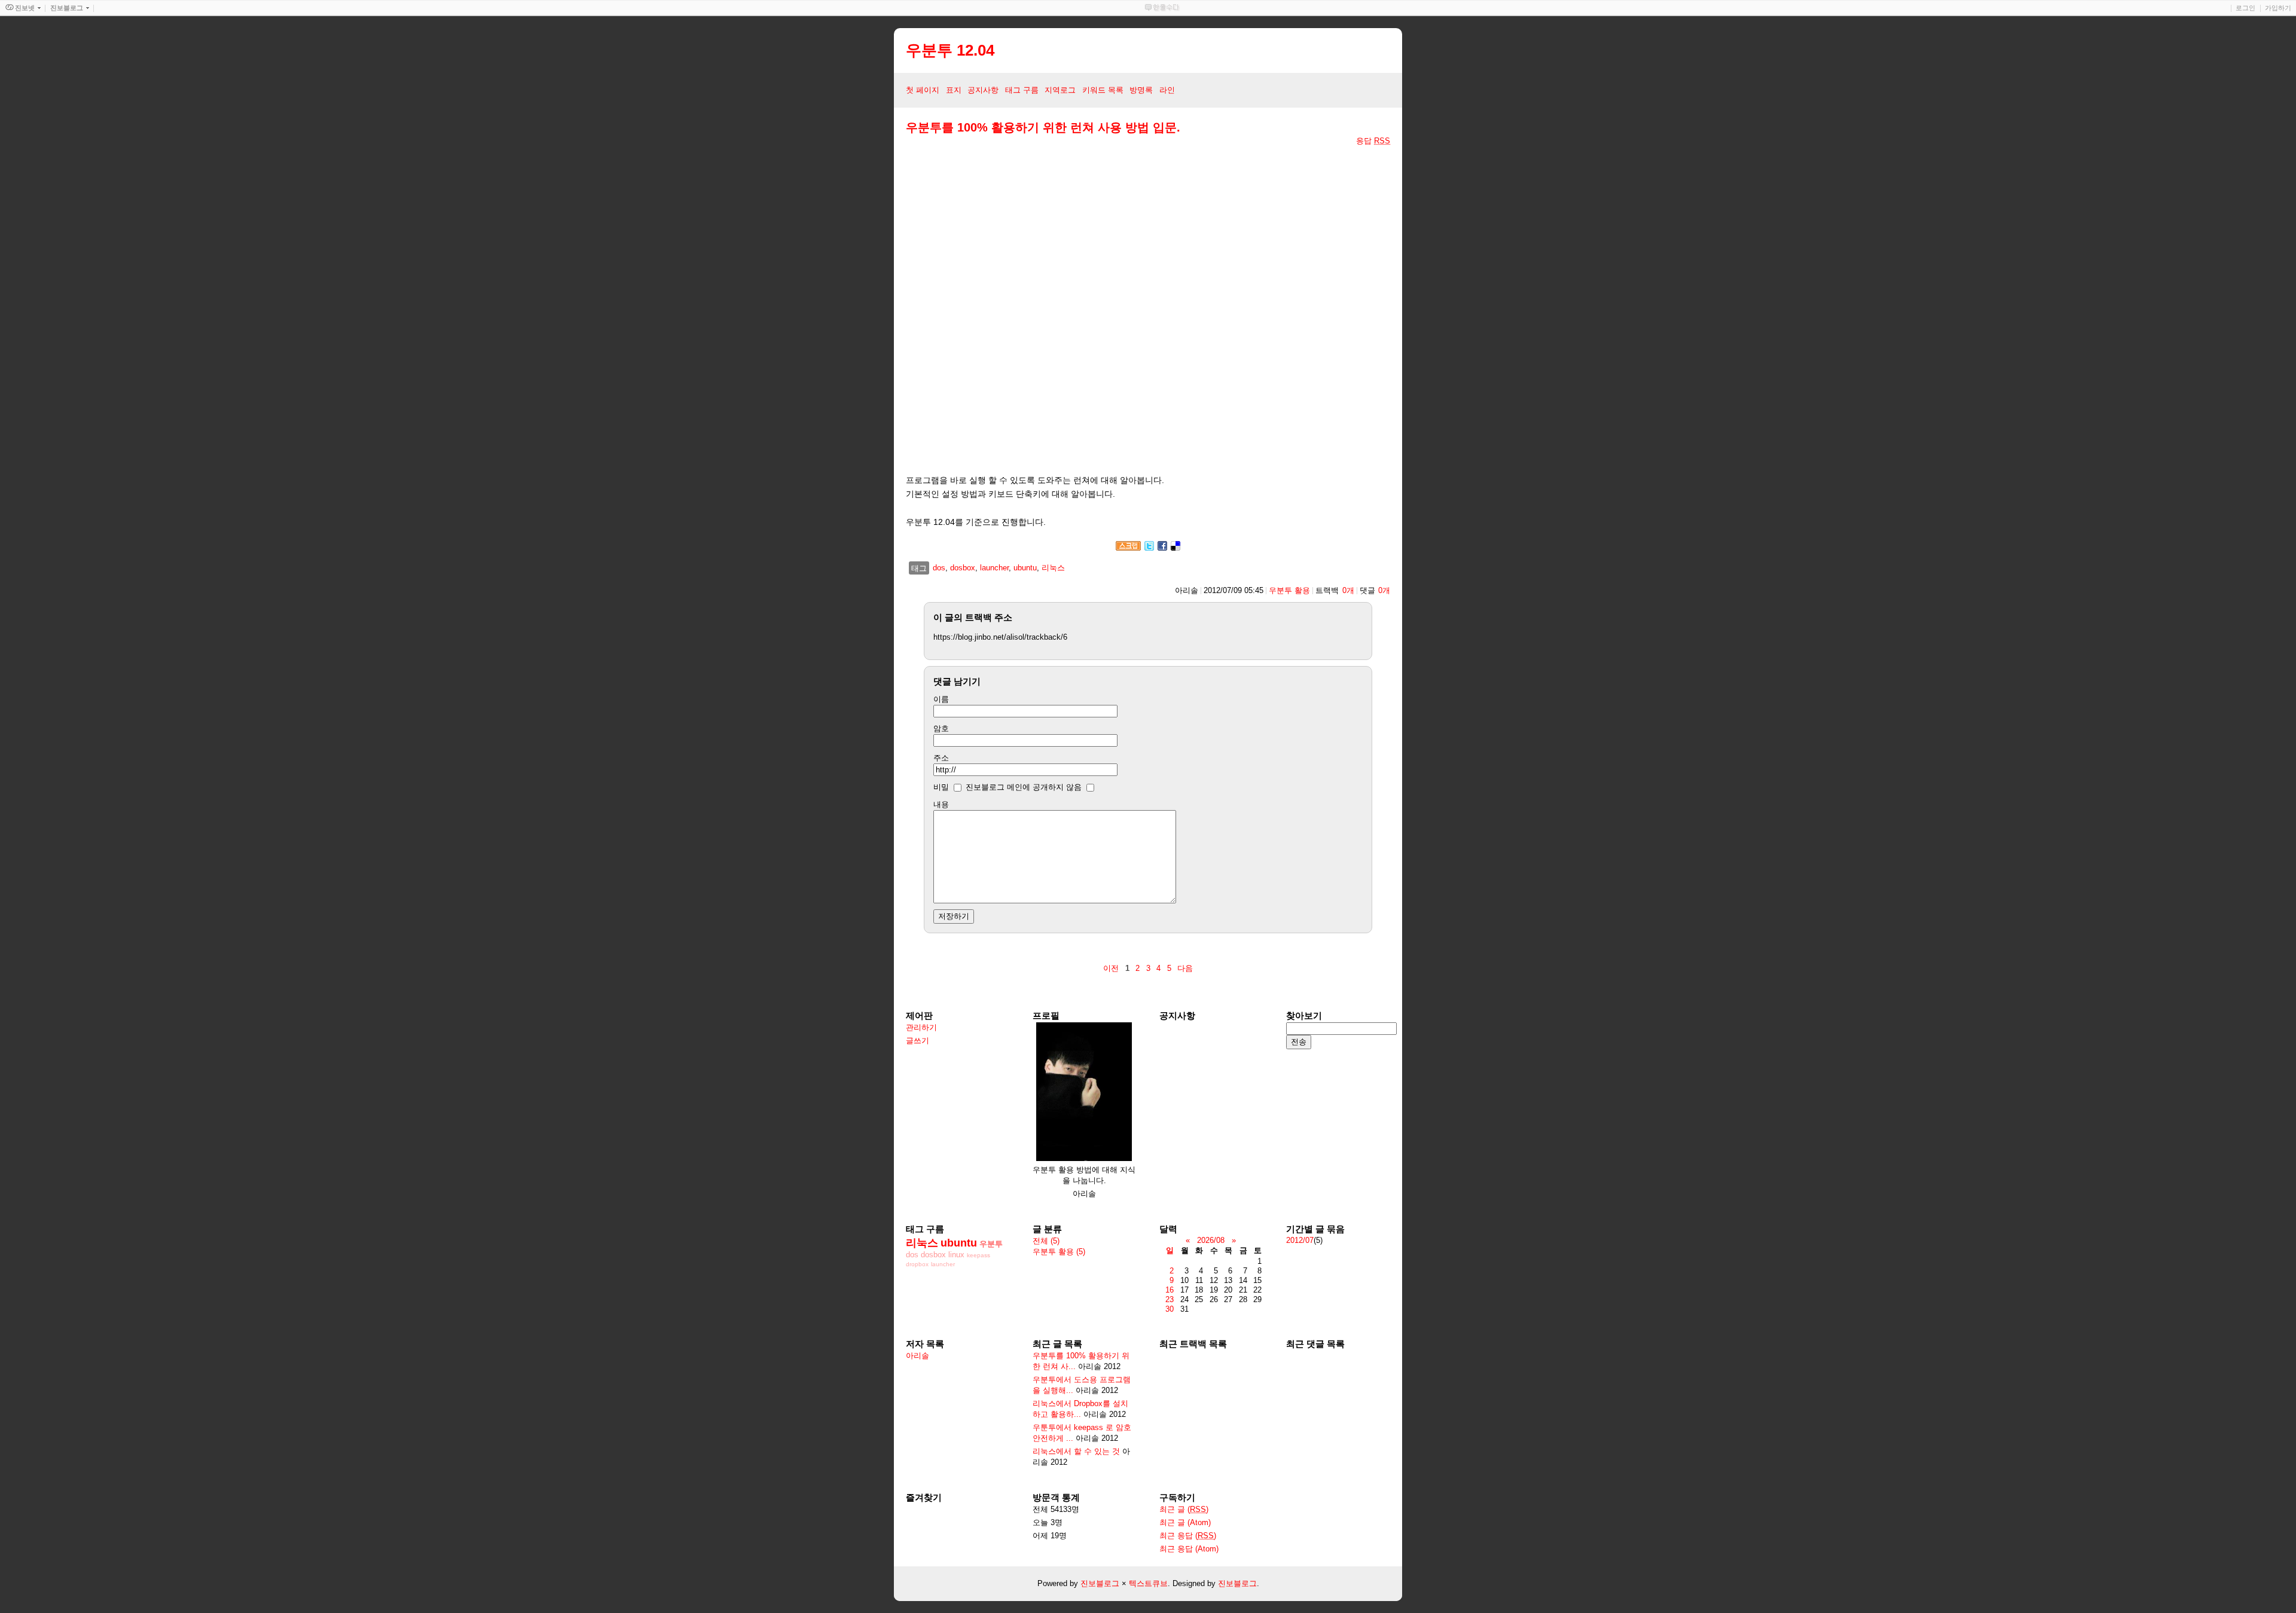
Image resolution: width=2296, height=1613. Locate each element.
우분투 (991, 1244)
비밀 (941, 787)
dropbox (917, 1264)
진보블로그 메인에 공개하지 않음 (1024, 787)
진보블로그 (1100, 1583)
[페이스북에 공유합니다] (1162, 548)
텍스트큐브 (1148, 1583)
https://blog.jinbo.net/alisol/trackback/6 (1000, 637)
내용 (941, 804)
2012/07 (1300, 1240)
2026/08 (1211, 1240)
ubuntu (1025, 568)
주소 (941, 758)
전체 (1046, 1241)
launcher (994, 568)
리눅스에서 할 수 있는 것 (1076, 1451)
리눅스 (1053, 568)
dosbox (963, 568)
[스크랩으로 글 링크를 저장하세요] (1128, 548)
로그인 (2245, 8)
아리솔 (918, 1356)
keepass (978, 1255)
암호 (941, 728)
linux (956, 1255)
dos (939, 568)
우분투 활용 (1289, 590)
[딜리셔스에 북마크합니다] (1176, 548)
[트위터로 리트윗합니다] (1149, 548)
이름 (941, 699)
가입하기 (2278, 8)
